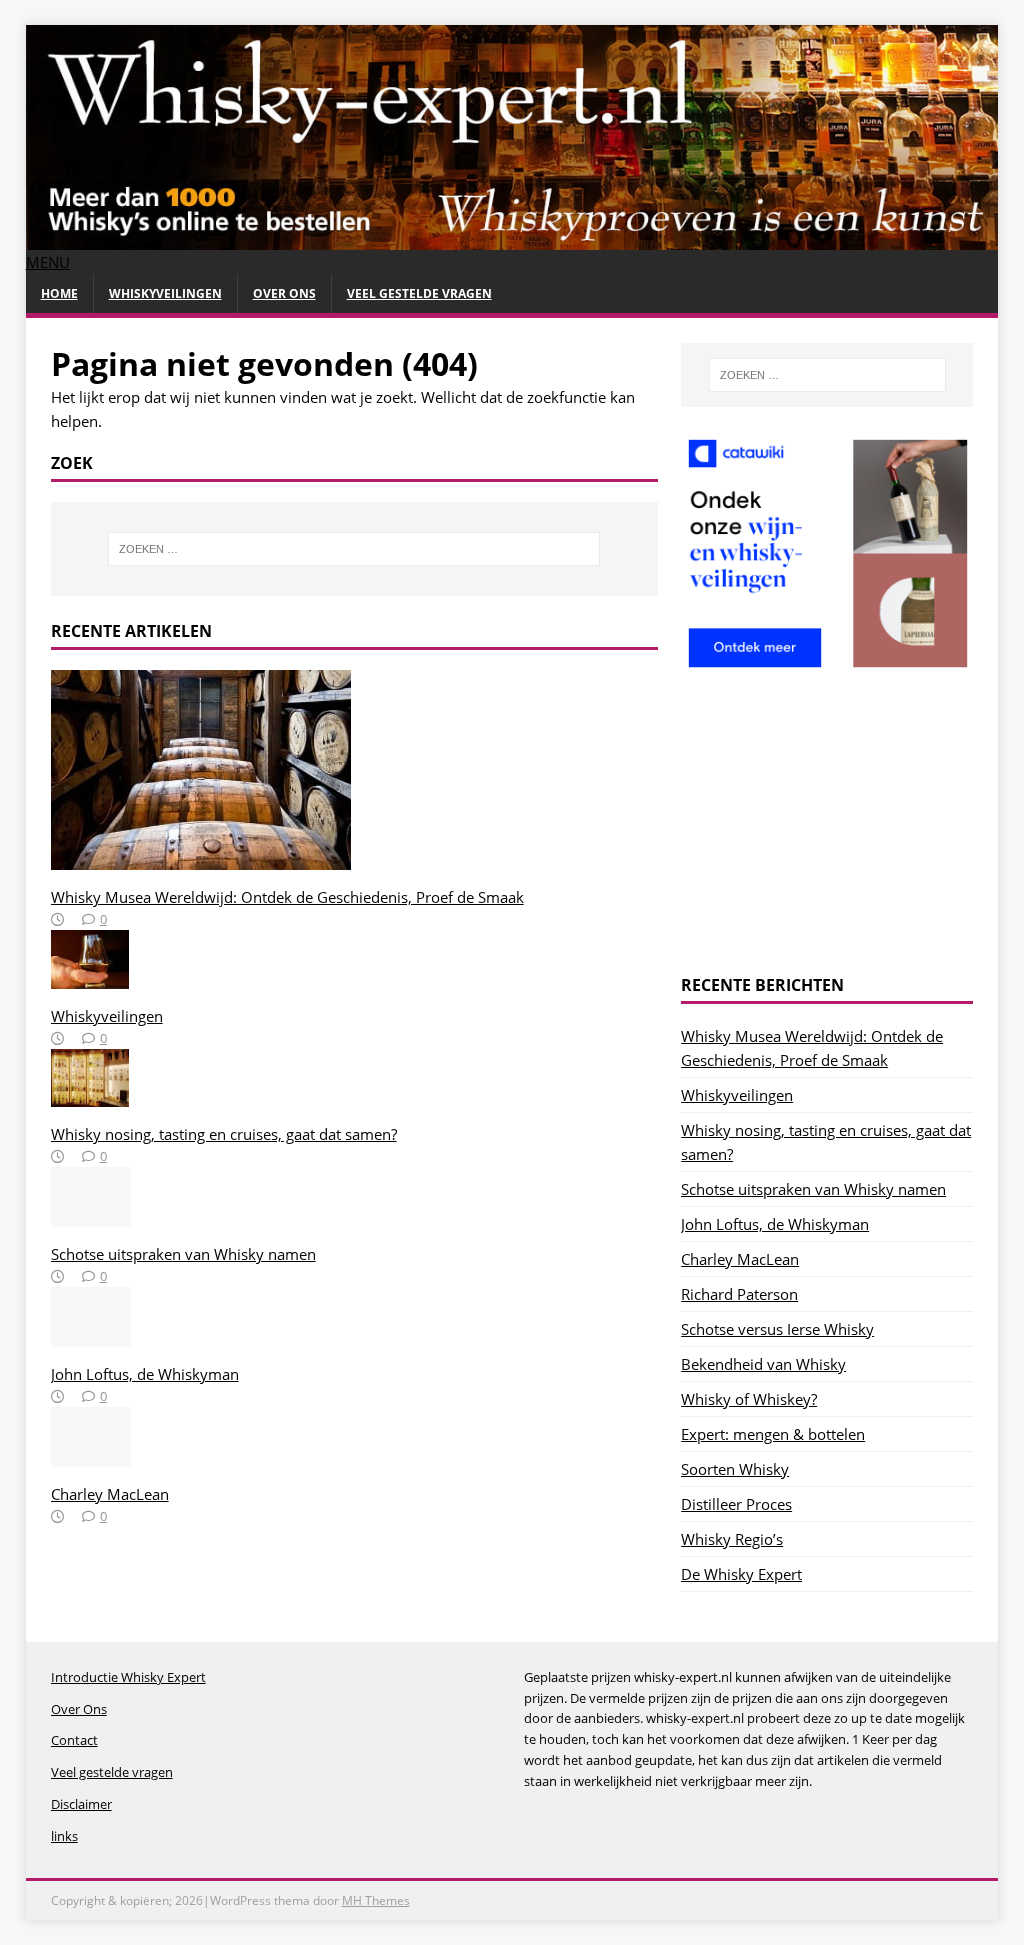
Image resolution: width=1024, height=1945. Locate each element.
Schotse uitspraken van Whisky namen (183, 1254)
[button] (48, 262)
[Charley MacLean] (91, 1455)
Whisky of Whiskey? (749, 1399)
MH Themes (376, 1900)
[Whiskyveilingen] (90, 977)
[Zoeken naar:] (354, 549)
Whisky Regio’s (732, 1539)
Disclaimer (81, 1804)
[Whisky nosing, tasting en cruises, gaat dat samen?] (90, 1095)
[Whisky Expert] (512, 238)
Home (59, 293)
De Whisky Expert (741, 1574)
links (64, 1836)
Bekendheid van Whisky (763, 1364)
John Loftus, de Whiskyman (145, 1374)
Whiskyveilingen (165, 293)
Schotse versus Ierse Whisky (777, 1329)
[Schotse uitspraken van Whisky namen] (91, 1215)
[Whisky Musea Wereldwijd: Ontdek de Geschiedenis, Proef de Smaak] (201, 858)
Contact (74, 1740)
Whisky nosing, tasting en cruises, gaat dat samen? (224, 1134)
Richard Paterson (739, 1294)
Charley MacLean (110, 1494)
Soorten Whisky (735, 1469)
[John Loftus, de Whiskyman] (91, 1335)
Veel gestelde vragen (419, 293)
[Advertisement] (827, 825)
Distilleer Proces (736, 1504)
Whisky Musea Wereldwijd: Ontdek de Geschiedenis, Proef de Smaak (287, 897)
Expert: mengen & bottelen (773, 1434)
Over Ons (284, 293)
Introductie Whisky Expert (128, 1677)
